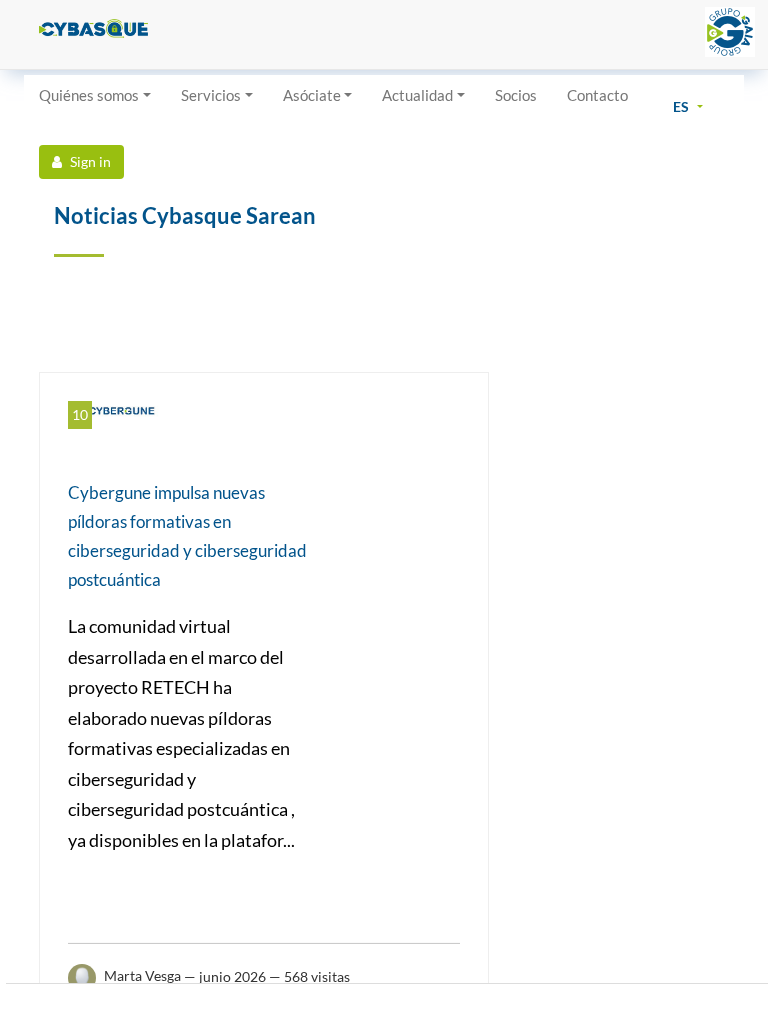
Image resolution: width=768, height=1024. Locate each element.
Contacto (597, 95)
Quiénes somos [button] (89, 95)
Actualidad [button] (417, 95)
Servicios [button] (211, 95)
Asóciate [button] (312, 95)
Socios (516, 95)
